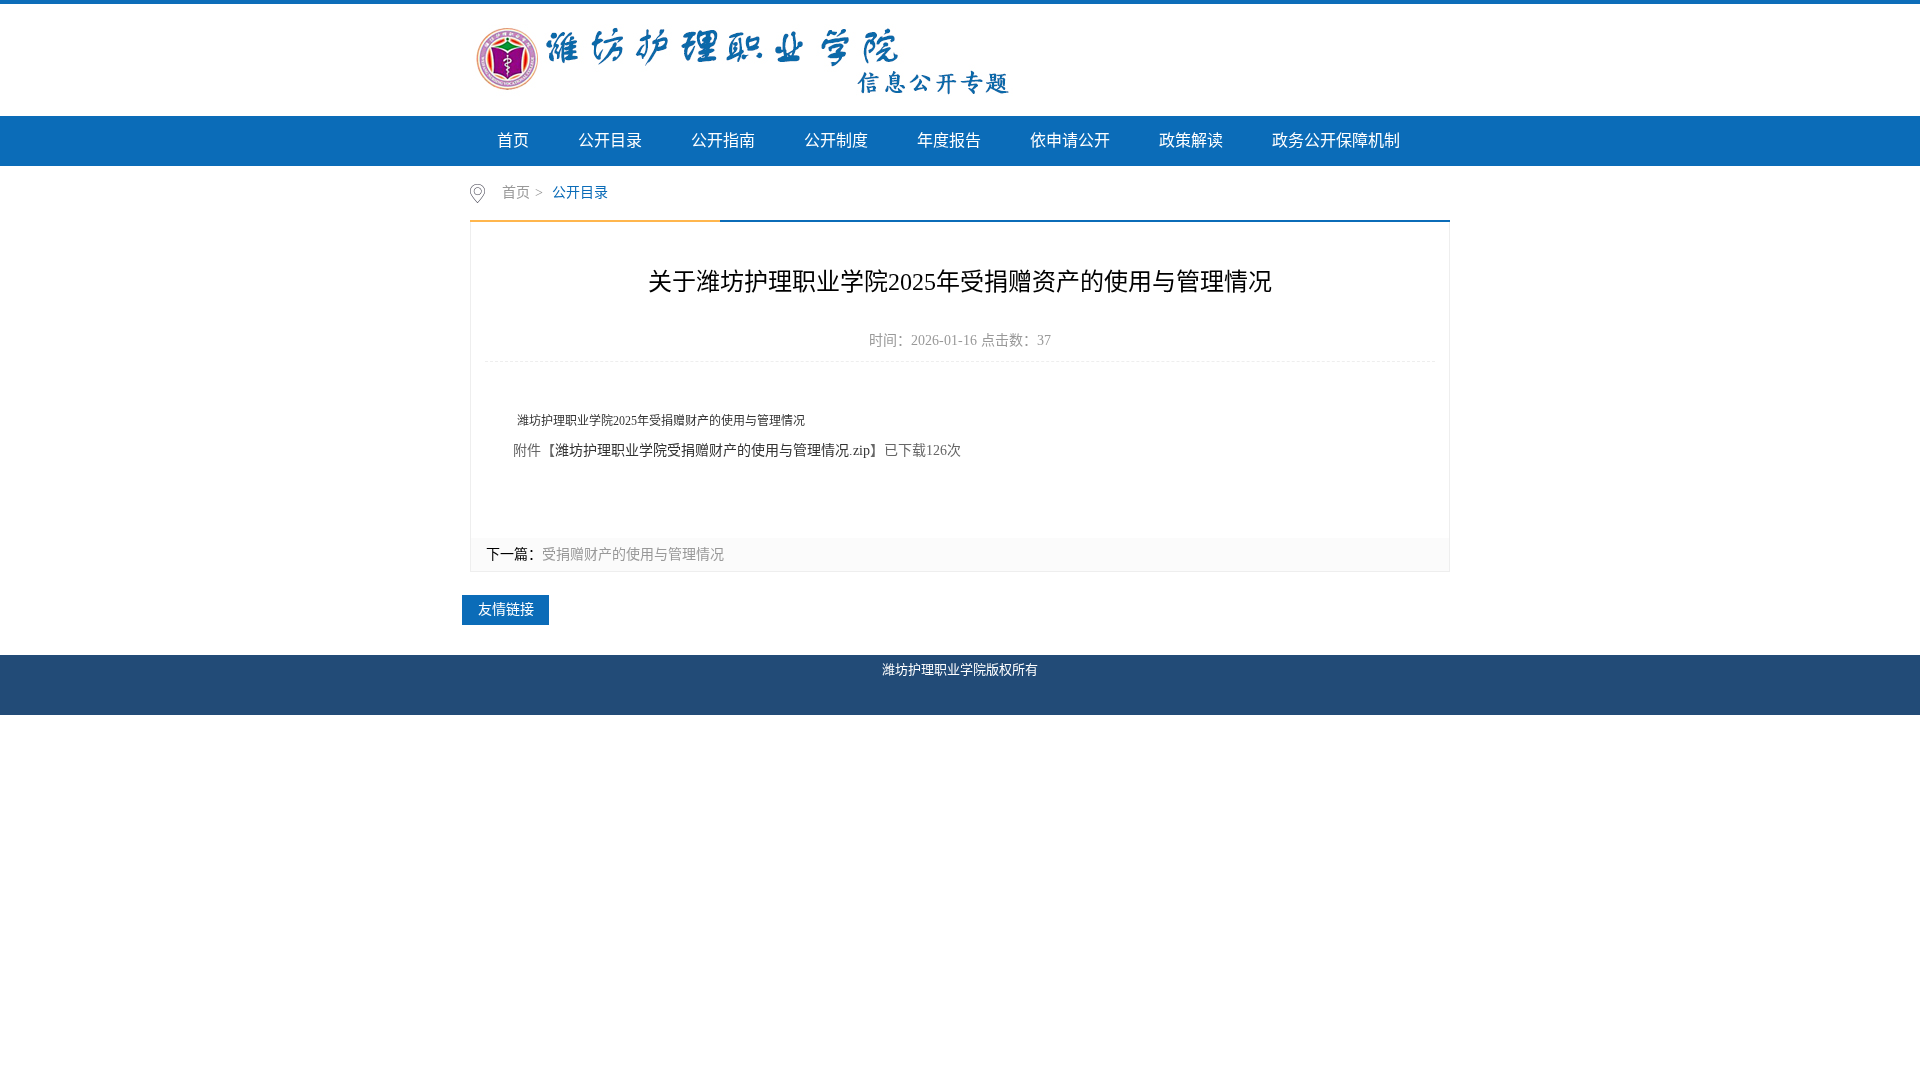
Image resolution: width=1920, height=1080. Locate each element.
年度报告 (949, 140)
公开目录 (610, 140)
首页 (513, 140)
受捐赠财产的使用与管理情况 (633, 554)
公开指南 (723, 140)
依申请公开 (1070, 140)
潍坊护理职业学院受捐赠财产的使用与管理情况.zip (712, 450)
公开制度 (836, 140)
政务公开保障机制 (1336, 140)
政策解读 (1191, 140)
